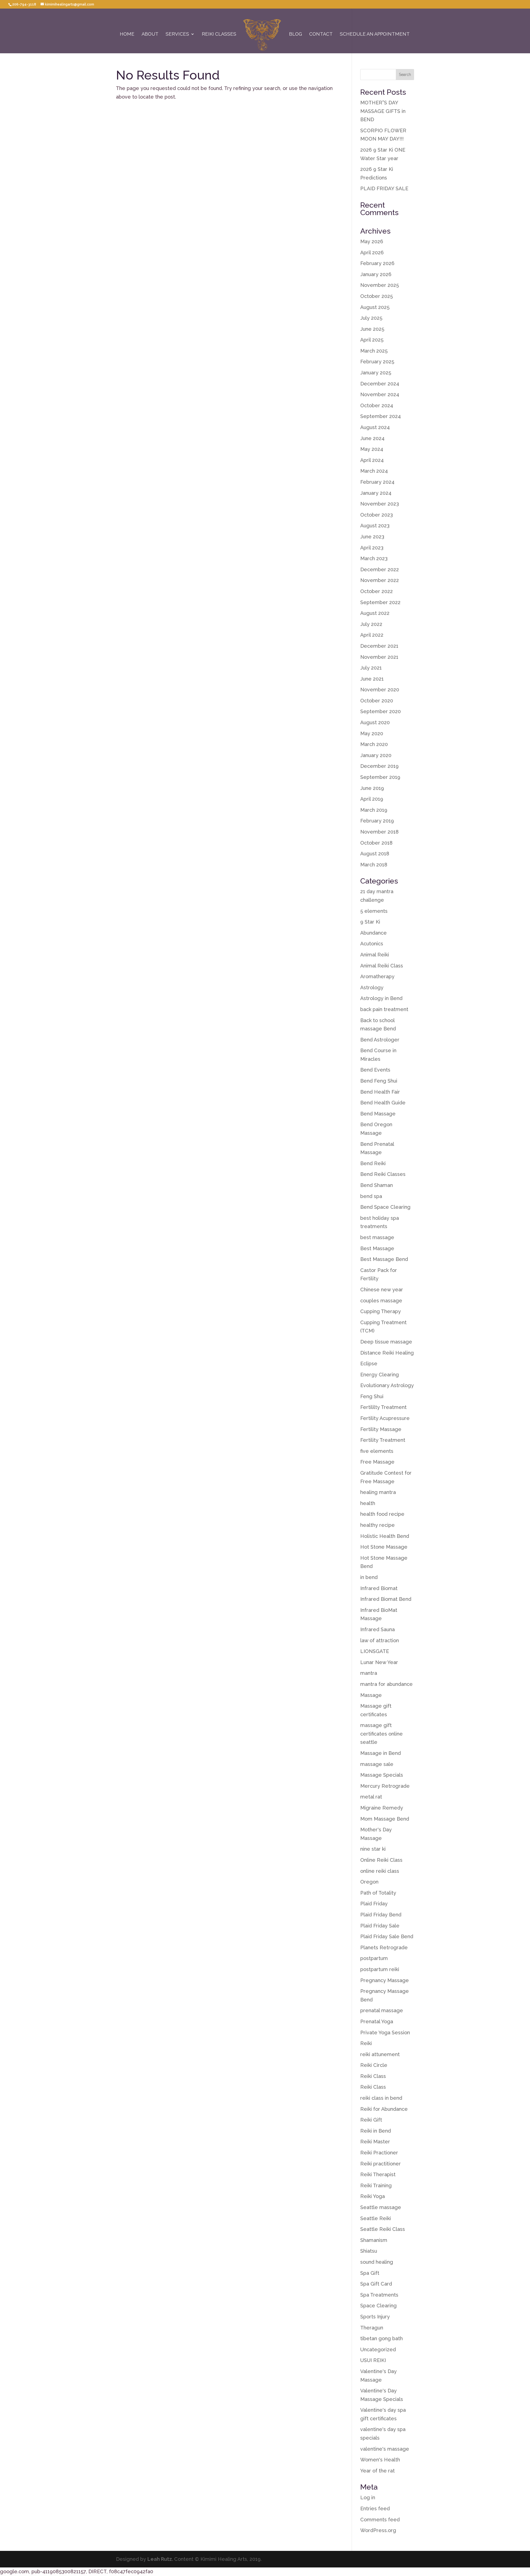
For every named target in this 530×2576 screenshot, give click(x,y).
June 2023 (372, 537)
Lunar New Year (379, 1662)
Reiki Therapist (378, 2174)
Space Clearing (378, 2306)
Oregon (369, 1882)
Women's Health (380, 2460)
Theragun (372, 2328)
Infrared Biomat (379, 1588)
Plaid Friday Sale (380, 1926)
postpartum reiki (380, 1969)
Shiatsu (369, 2251)
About (150, 34)
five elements (377, 1451)
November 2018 (379, 832)
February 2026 (377, 263)
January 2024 (376, 493)
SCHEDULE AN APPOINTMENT (375, 34)
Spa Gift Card (376, 2284)
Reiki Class (373, 2076)
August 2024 (375, 427)
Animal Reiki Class (382, 966)
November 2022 (380, 580)
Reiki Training (376, 2185)
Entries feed (375, 2508)
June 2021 (372, 679)
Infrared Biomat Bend (386, 1599)
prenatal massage (382, 2010)
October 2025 (377, 296)
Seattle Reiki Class (383, 2229)
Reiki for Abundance (384, 2109)
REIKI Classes (219, 34)
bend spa (371, 1196)
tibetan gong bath (381, 2338)
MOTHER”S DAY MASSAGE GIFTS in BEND (383, 111)
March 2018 (374, 865)
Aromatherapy (377, 976)
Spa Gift (370, 2273)
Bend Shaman (377, 1185)
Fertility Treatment (383, 1440)
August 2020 (375, 722)
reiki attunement (380, 2054)
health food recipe (382, 1514)
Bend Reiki (373, 1163)
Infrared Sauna (377, 1629)
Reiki (366, 2043)
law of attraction (380, 1640)
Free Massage (377, 1462)
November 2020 (380, 690)
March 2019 (374, 810)
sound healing (377, 2262)
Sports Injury (375, 2317)
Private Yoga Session (385, 2032)
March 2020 (374, 744)
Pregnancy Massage (385, 1980)
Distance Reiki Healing (387, 1353)
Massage (371, 1695)
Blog (296, 34)
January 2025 (376, 373)
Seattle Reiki (376, 2218)
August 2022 (375, 613)
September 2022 (380, 602)
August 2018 (375, 854)
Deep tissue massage (386, 1342)
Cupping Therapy (381, 1311)
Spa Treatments (379, 2295)
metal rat (371, 1797)
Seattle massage (381, 2207)
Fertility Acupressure (385, 1418)
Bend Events (375, 1070)
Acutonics (372, 944)
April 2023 (372, 548)
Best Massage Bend (384, 1259)
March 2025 (374, 351)
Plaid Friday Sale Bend (387, 1936)
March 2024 (374, 471)
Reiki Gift (371, 2120)
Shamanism (374, 2240)
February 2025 (377, 362)
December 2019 (379, 766)
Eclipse (369, 1364)
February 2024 (377, 482)
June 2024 (372, 438)
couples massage (381, 1301)
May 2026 (372, 241)
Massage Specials (382, 1775)
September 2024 (381, 416)
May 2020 (372, 733)
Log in (368, 2497)
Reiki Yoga (373, 2196)
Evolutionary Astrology (387, 1385)
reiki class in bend (381, 2098)
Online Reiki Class (381, 1860)
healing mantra (378, 1492)
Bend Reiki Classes (383, 1174)
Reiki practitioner (381, 2164)
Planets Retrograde (384, 1947)
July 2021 (371, 668)
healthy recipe (377, 1525)
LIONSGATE (375, 1651)
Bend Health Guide (383, 1103)
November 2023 (380, 504)
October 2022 (377, 591)
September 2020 (381, 711)
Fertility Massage (381, 1429)
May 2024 (372, 449)
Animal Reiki (375, 955)
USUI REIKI (373, 2360)
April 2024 (372, 460)
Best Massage (377, 1248)
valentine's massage (385, 2449)
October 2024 (377, 405)
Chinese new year (382, 1290)
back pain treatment (384, 1009)
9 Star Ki (370, 922)
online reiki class (380, 1871)
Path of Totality (378, 1893)
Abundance (373, 933)
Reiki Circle (374, 2065)
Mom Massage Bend (385, 1819)
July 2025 (371, 318)
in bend (369, 1577)
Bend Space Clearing (385, 1207)
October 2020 (377, 701)
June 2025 (372, 329)
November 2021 (379, 657)
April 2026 (372, 252)
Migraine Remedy (382, 1808)
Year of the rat (377, 2471)
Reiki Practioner (379, 2153)
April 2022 (372, 635)
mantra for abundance (386, 1684)
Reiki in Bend (376, 2131)
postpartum (374, 1958)
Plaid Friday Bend (381, 1915)
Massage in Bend (381, 1753)
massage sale (377, 1764)
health (368, 1503)
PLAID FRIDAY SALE (384, 188)
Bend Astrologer (380, 1040)
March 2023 (374, 558)
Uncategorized (378, 2349)
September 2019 (380, 777)
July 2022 (371, 624)
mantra (369, 1673)
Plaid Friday (374, 1904)
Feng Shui (372, 1396)
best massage (377, 1237)
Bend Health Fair (380, 1092)
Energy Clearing (380, 1375)
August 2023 (375, 526)
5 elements (374, 911)
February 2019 (377, 821)
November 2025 (380, 285)
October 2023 (377, 515)
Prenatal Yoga (377, 2021)
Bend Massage (378, 1114)
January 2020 (376, 755)
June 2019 (372, 788)
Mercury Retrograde (385, 1786)
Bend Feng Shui (379, 1081)
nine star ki (373, 1849)
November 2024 (380, 394)
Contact (321, 34)
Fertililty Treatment (383, 1407)
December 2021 (379, 646)
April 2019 (372, 799)
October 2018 (376, 843)
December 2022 (380, 569)
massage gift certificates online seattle (381, 1734)
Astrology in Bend (381, 998)
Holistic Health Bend (385, 1536)
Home (127, 34)
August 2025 (375, 307)
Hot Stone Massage (384, 1547)
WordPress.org (378, 2530)
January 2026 (376, 274)
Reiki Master (375, 2142)
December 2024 (380, 384)
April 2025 (372, 340)
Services (177, 34)
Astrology (372, 987)
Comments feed (380, 2520)
